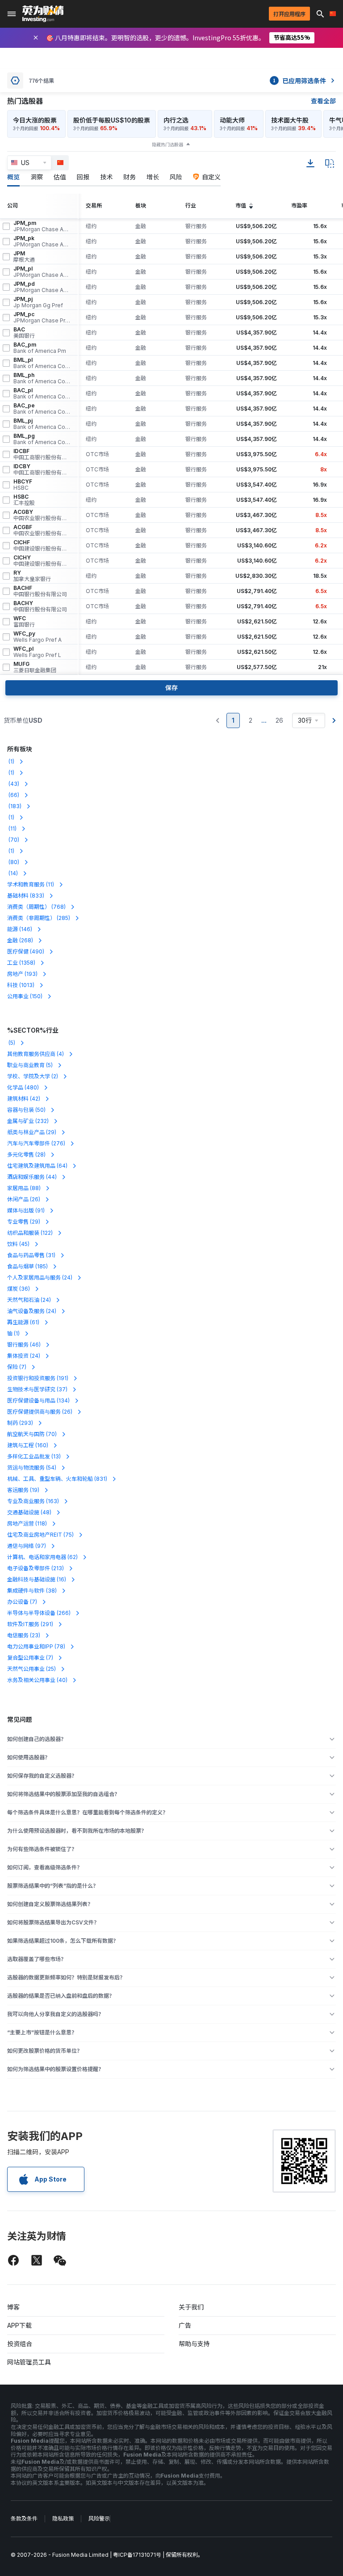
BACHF (40, 591)
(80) (13, 862)
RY (32, 576)
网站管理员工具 (29, 2362)
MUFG (35, 667)
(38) (32, 1591)
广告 (185, 2325)
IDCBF (42, 454)
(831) (57, 1479)
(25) (31, 1669)
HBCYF (23, 485)
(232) (28, 1121)
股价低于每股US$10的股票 (112, 120)
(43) (13, 784)
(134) (38, 1400)
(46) (24, 1345)
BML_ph (42, 378)
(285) (39, 918)
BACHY (40, 606)
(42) (24, 1099)
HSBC (24, 500)
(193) (22, 974)
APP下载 (19, 2325)
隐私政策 (63, 2519)
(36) (19, 1289)
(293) (20, 1423)
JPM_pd (42, 287)
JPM (24, 257)
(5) (11, 1043)
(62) (42, 1557)
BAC (24, 333)
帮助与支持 (194, 2344)
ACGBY (42, 515)
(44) (32, 1177)
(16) (37, 1579)
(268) (20, 940)
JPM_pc (42, 318)
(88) (24, 1188)
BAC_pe (42, 409)
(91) (26, 1210)
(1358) (21, 963)
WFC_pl (37, 652)
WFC (24, 622)
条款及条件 (24, 2519)
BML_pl (42, 363)
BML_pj (42, 424)
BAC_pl (42, 394)
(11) (12, 828)
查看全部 (323, 101)
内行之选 (176, 120)
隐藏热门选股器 (167, 144)
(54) (32, 1468)
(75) (40, 1535)
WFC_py (38, 637)
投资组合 (20, 2344)
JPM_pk (42, 241)
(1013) (21, 985)
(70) (13, 840)
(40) (37, 1680)
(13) (34, 1456)
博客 (13, 2307)
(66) (13, 795)
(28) (26, 1155)
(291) (30, 1624)
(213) (36, 1568)
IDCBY (42, 470)
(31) (31, 1255)
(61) (23, 1322)
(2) (33, 1076)
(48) (29, 1512)
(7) (17, 1367)
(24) (40, 1277)
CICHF (42, 546)
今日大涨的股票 (35, 120)
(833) (26, 896)
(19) (23, 1490)
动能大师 (232, 120)
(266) (39, 1613)
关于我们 (191, 2307)
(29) (32, 1132)
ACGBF (42, 530)
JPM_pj (38, 302)
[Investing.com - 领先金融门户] (43, 14)
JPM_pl (42, 272)
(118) (27, 1523)
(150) (25, 996)
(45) (18, 1244)
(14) (13, 873)
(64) (37, 1166)
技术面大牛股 (290, 120)
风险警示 (99, 2519)
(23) (24, 1635)
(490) (26, 951)
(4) (36, 1054)
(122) (30, 1233)
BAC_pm (40, 348)
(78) (36, 1646)
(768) (36, 907)
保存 (171, 688)
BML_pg (42, 439)
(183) (14, 806)
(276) (36, 1143)
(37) (37, 1389)
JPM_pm (42, 226)
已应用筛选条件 (299, 80)
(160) (28, 1445)
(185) (27, 1266)
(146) (20, 929)
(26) (24, 1199)
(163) (33, 1501)
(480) (23, 1087)
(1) (11, 761)
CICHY (42, 561)
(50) (26, 1110)
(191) (38, 1378)
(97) (27, 1546)
